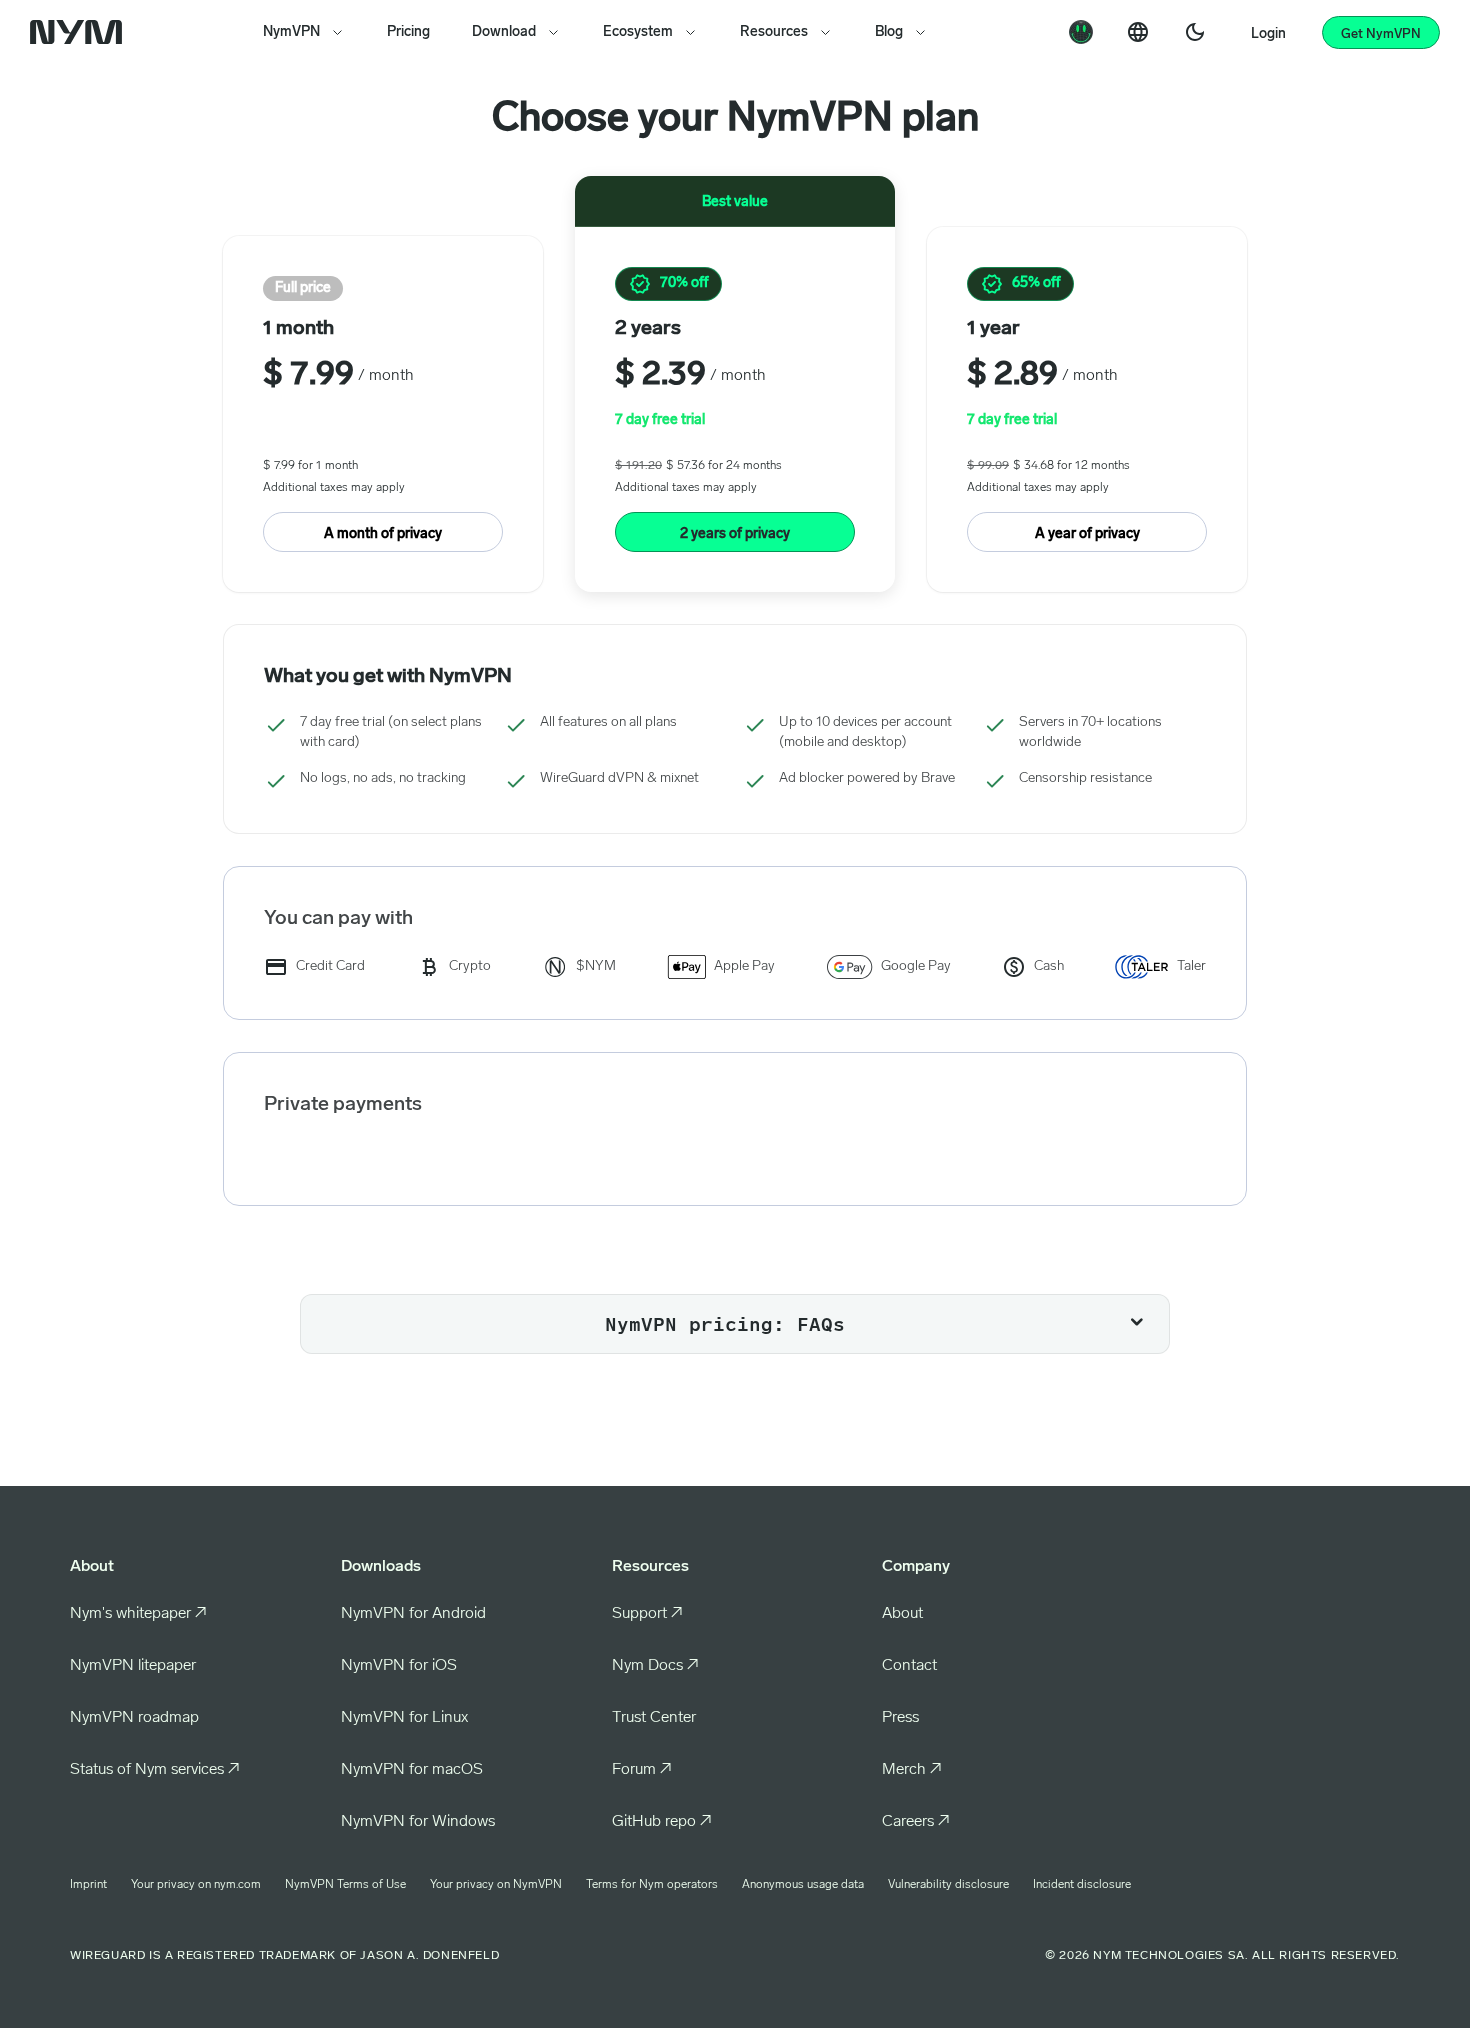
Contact (909, 1666)
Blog (889, 32)
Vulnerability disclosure (948, 1885)
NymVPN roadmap (134, 1718)
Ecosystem (638, 32)
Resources (774, 32)
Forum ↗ (642, 1770)
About (902, 1614)
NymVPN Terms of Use (345, 1885)
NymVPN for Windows (418, 1822)
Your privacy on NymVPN (496, 1885)
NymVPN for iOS (399, 1666)
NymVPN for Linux (404, 1718)
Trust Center (654, 1718)
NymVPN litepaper (133, 1666)
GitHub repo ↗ (662, 1822)
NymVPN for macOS (412, 1770)
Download (504, 32)
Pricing (408, 32)
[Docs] (1081, 32)
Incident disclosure (1082, 1885)
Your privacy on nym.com (196, 1885)
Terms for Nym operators (652, 1885)
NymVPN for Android (413, 1614)
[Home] (80, 32)
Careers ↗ (916, 1822)
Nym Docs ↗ (655, 1666)
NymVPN (291, 32)
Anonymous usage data (803, 1885)
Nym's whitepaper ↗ (138, 1614)
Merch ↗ (912, 1770)
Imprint (88, 1885)
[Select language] (1138, 32)
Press (900, 1718)
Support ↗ (647, 1614)
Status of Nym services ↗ (155, 1770)
